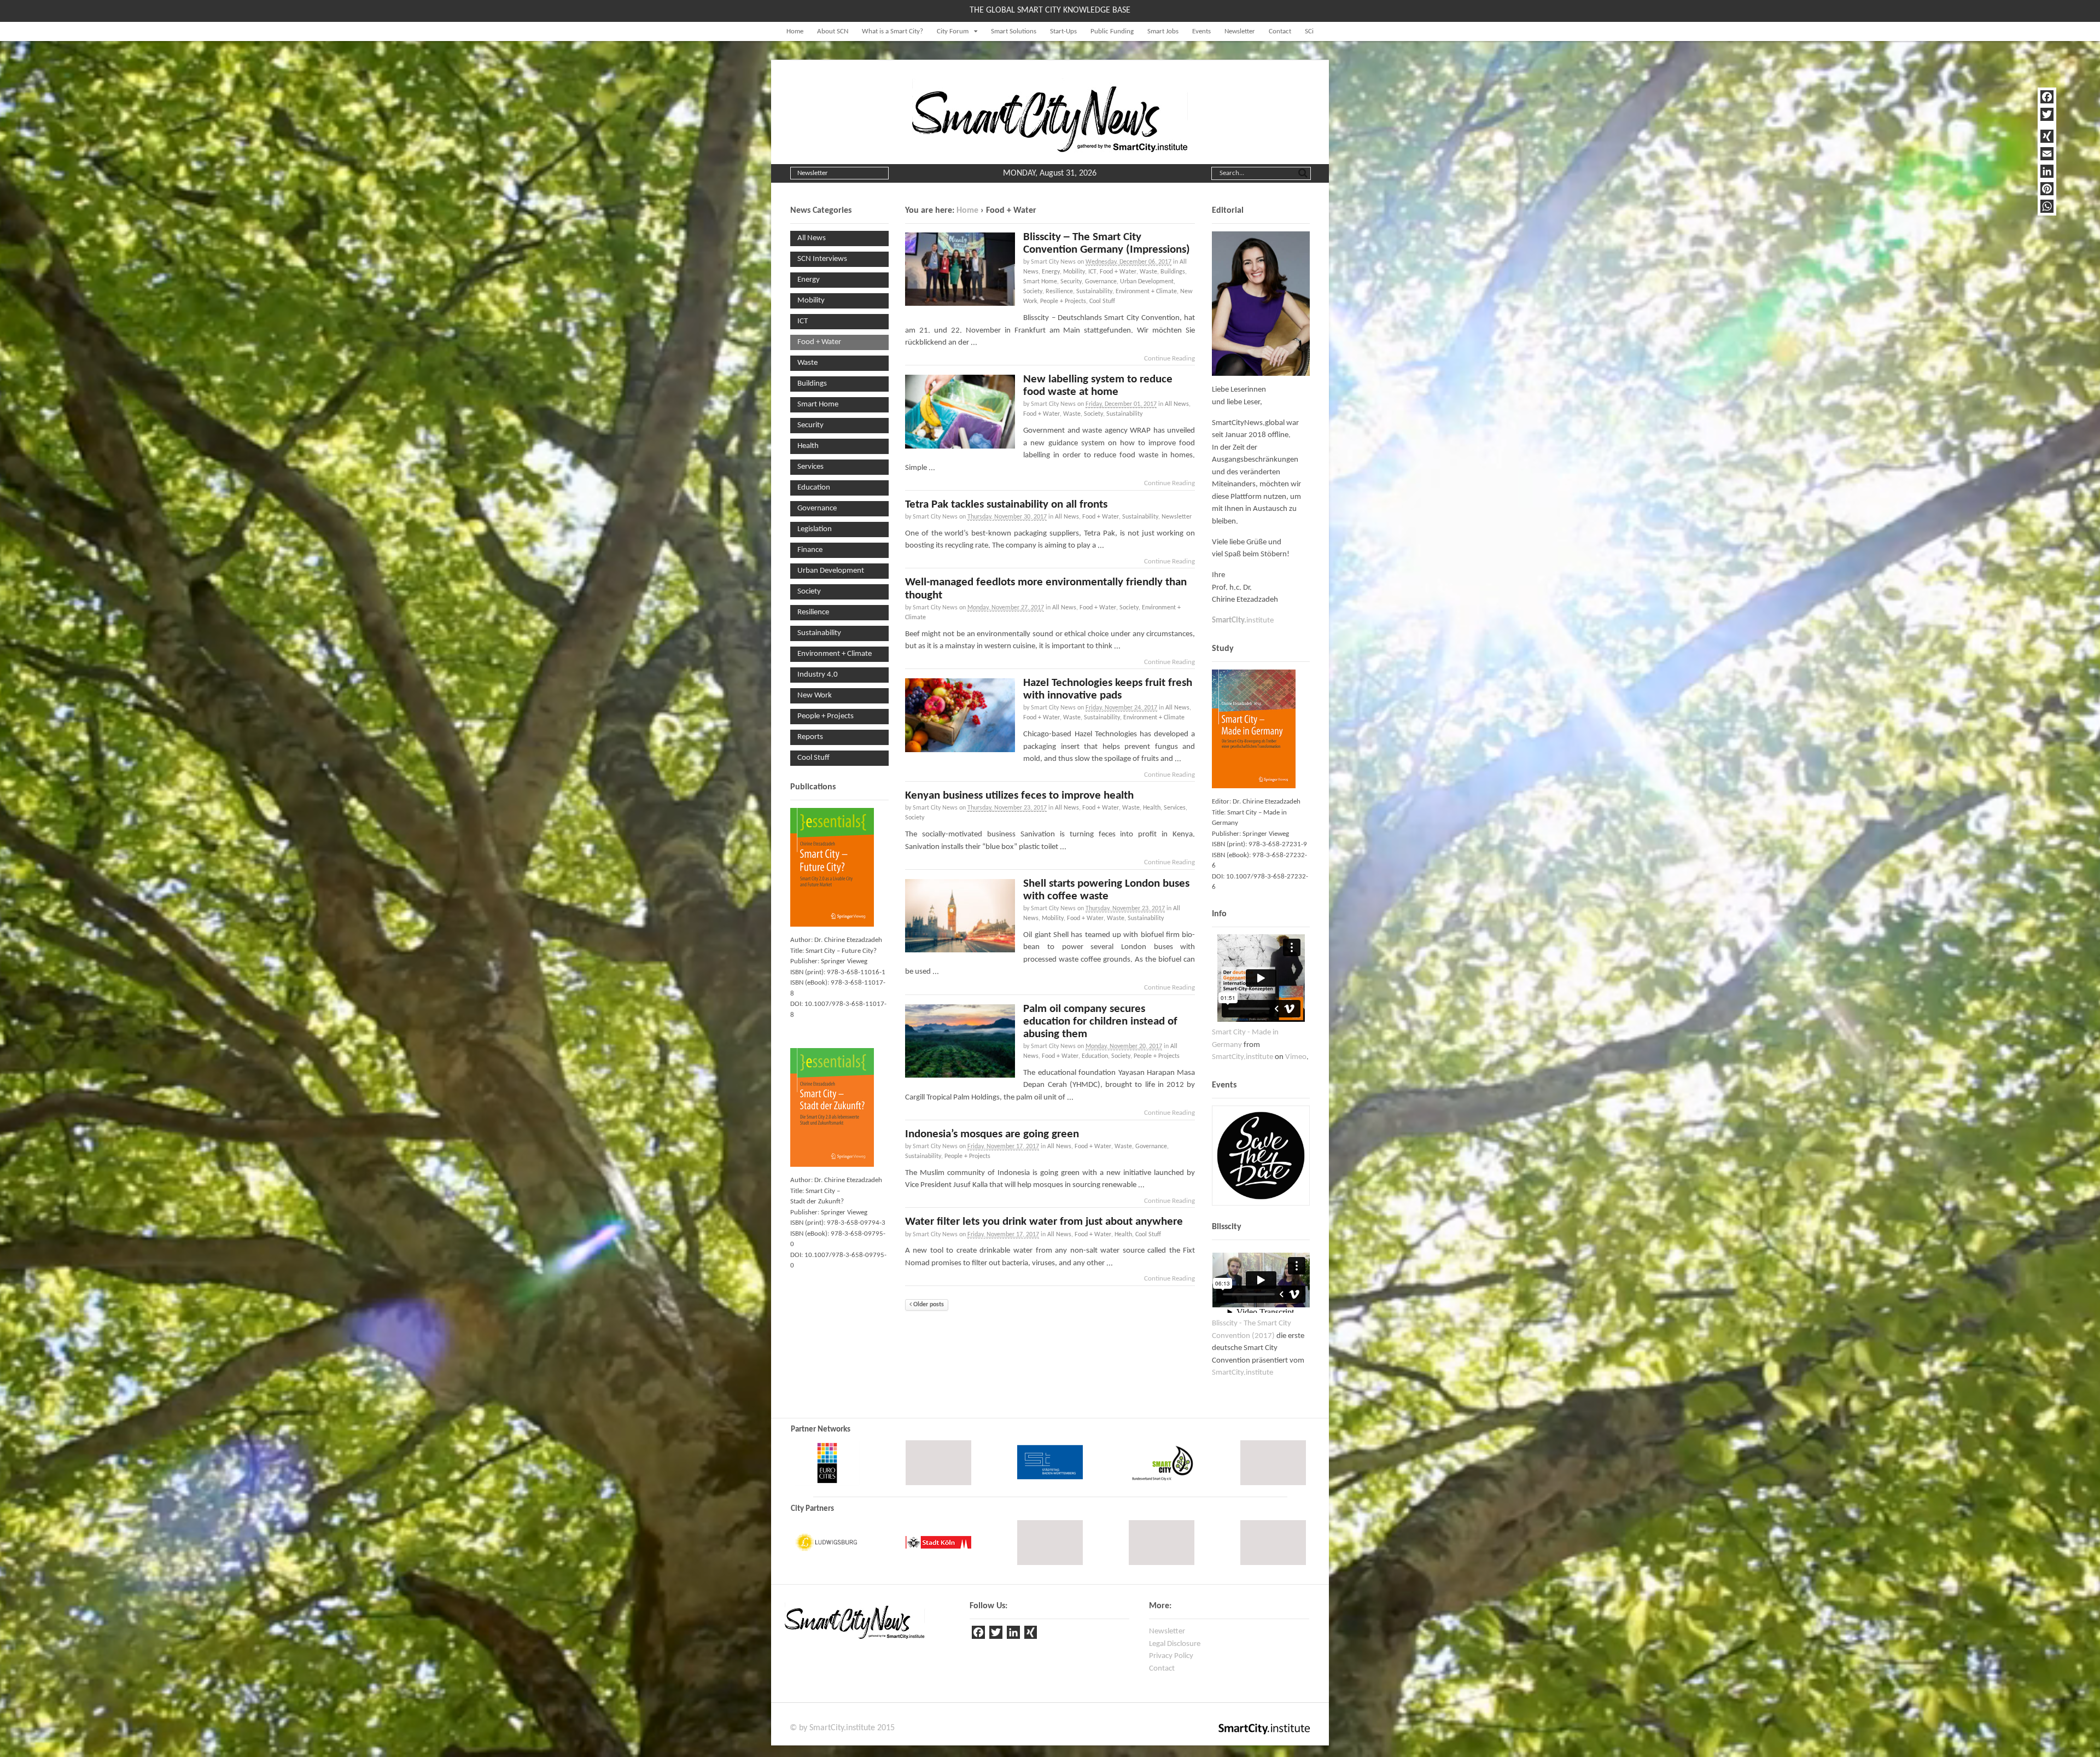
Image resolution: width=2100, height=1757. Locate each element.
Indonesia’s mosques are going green (992, 1134)
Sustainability (1094, 292)
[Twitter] (2047, 114)
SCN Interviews (822, 259)
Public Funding (1112, 31)
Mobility (1074, 272)
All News (1177, 404)
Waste (1148, 272)
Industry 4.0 (818, 675)
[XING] (2047, 136)
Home (795, 31)
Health (1152, 808)
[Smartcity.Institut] (1050, 147)
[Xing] (1031, 1634)
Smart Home (1040, 282)
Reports (810, 737)
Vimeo (1296, 1057)
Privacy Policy (1171, 1656)
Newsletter (1240, 31)
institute (1243, 621)
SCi (1309, 31)
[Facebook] (2047, 97)
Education (1095, 1056)
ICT (1092, 272)
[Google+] (2047, 125)
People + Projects (1063, 301)
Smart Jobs (1163, 31)
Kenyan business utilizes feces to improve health (1019, 796)
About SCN (833, 31)
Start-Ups (1063, 31)
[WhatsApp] (2047, 206)
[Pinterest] (2047, 189)
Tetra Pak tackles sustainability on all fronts (1006, 505)
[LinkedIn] (2047, 171)
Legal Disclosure (1175, 1644)
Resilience (1059, 292)
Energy (1051, 272)
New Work (815, 696)
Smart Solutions (1014, 31)
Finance (810, 550)
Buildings (1173, 272)
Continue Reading (1169, 359)
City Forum (953, 31)
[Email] (2047, 154)
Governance (1101, 282)
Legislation (815, 529)
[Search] (1303, 172)
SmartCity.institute (1242, 1057)
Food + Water (1118, 272)
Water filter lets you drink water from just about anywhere (1044, 1222)
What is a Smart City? (892, 31)
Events (1201, 31)
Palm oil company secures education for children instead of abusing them (1100, 1022)
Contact (1280, 31)
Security (1071, 282)
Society (1033, 292)
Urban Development (1147, 282)
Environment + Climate (1146, 292)
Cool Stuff (1102, 301)
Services (1175, 808)
